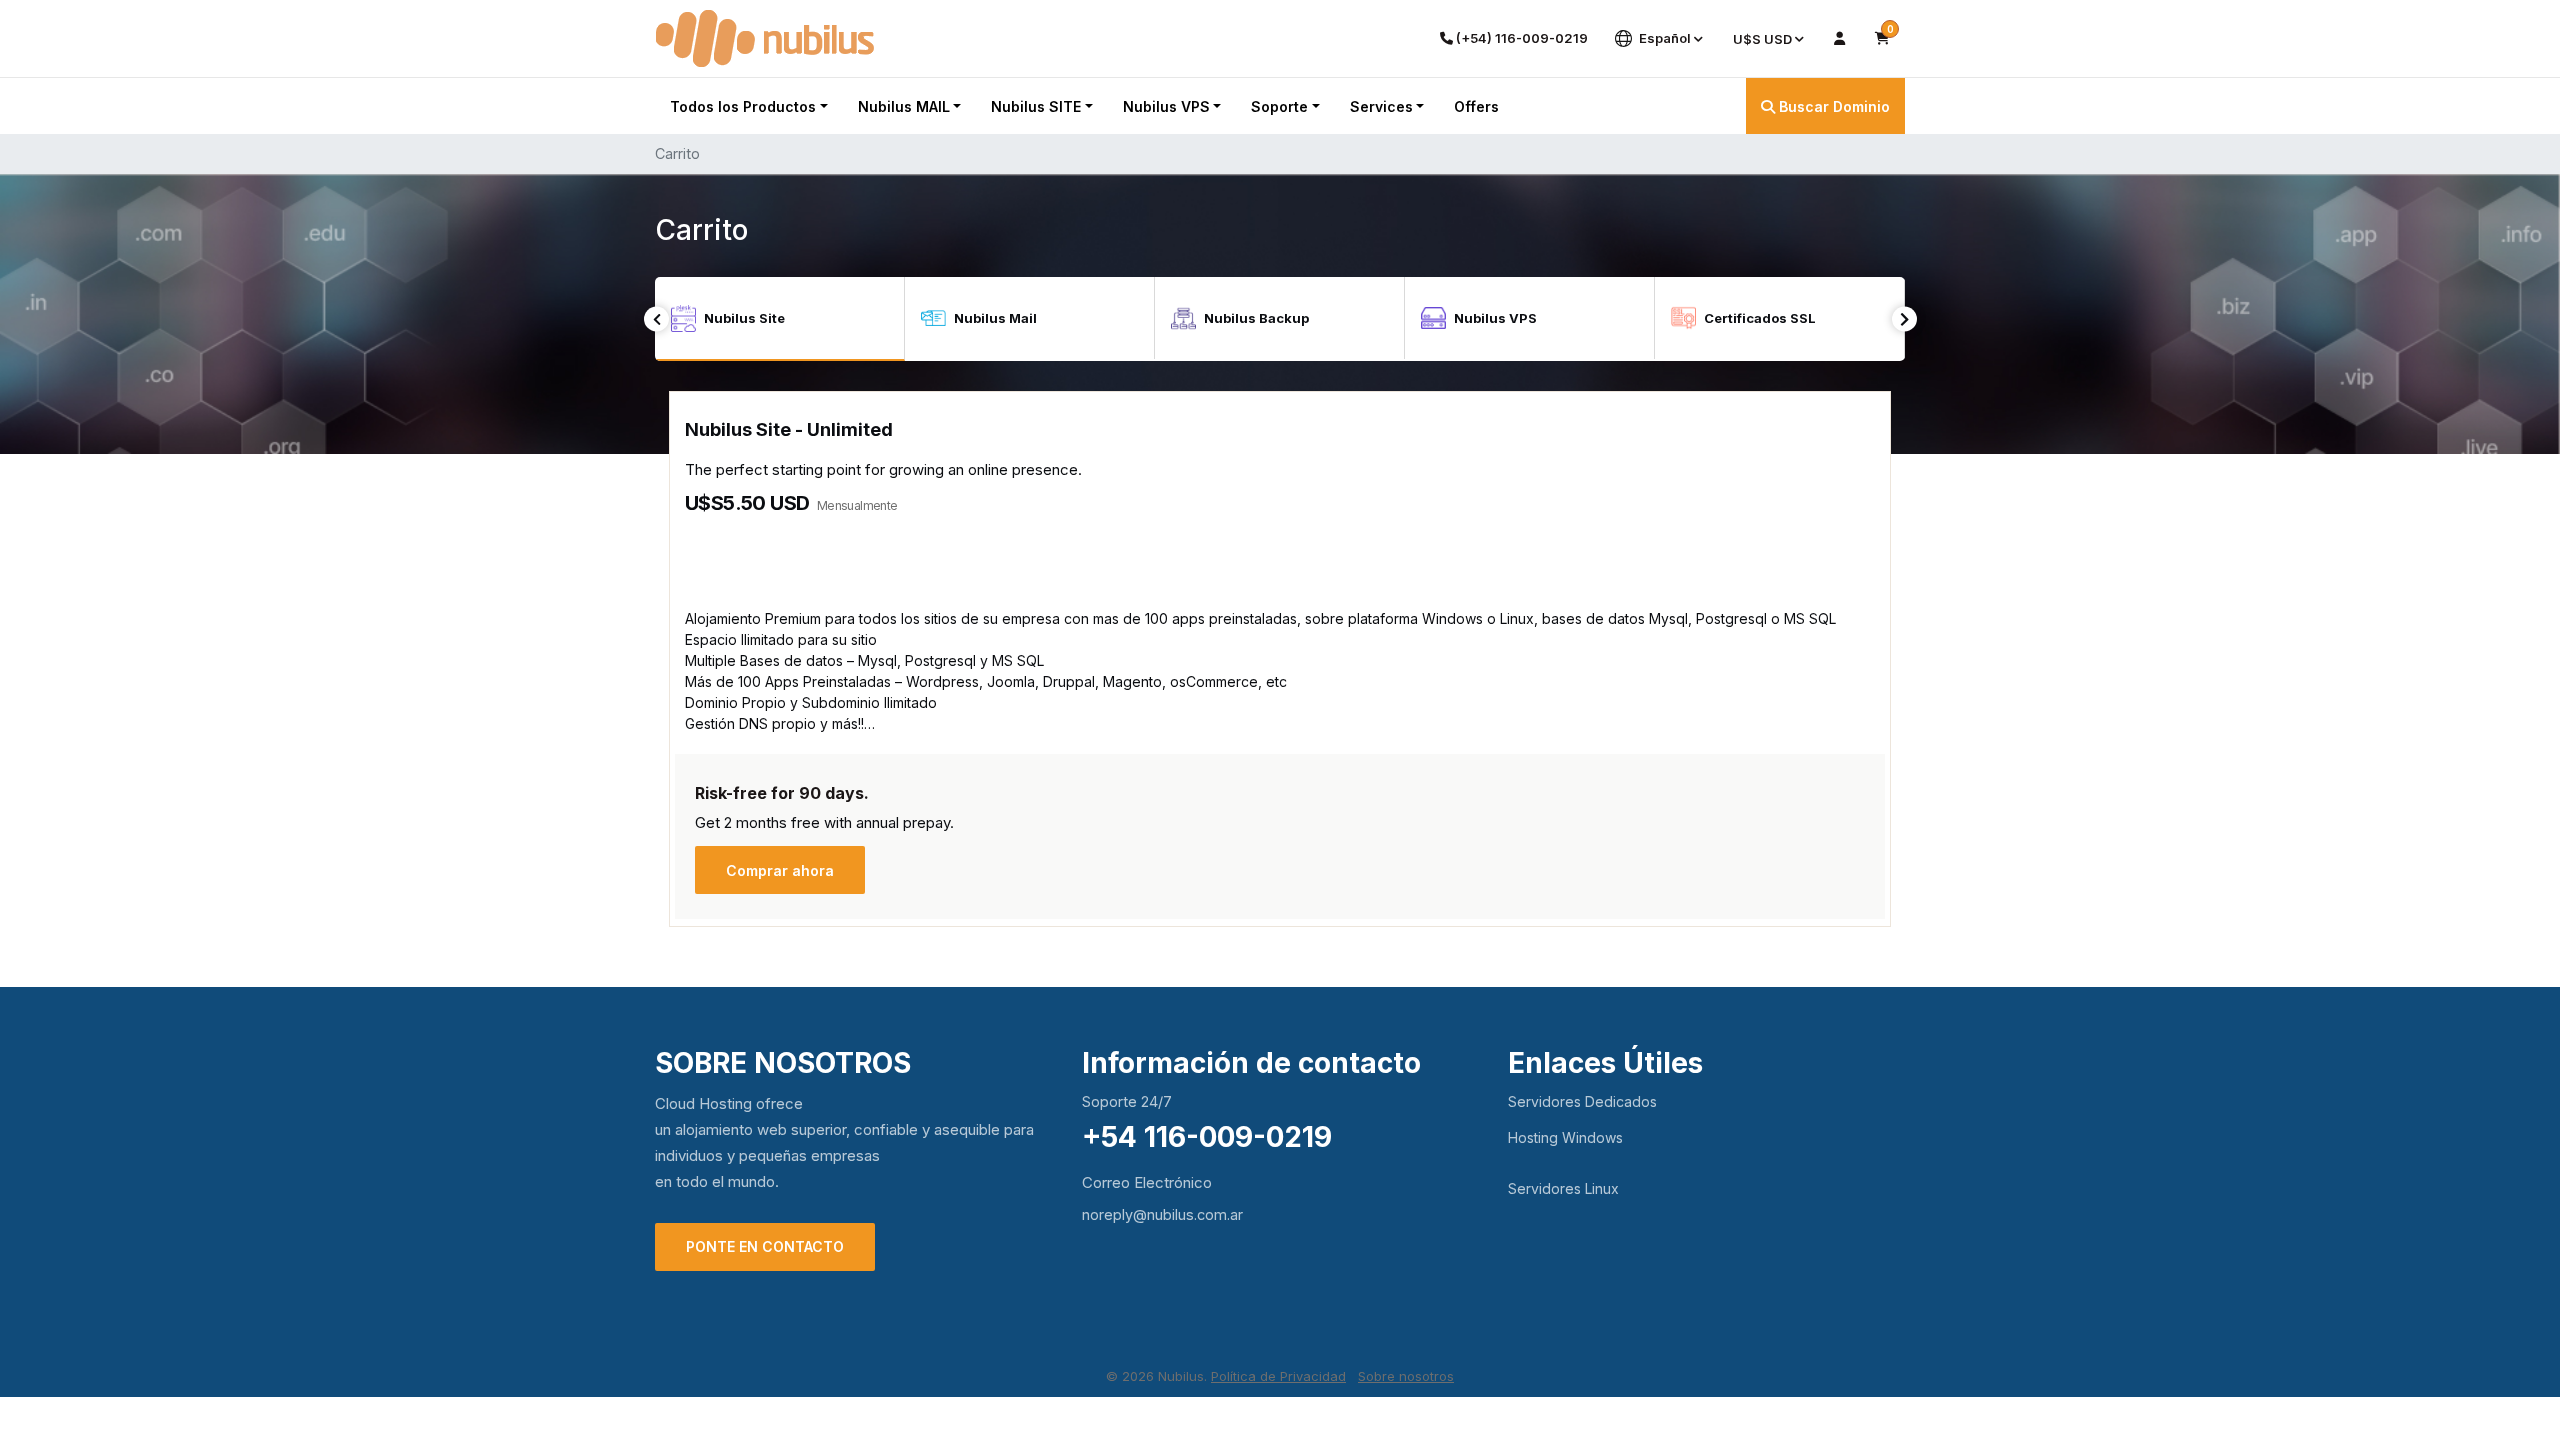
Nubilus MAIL (904, 106)
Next (1904, 319)
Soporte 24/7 (1127, 1101)
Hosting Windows (1565, 1137)
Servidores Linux (1563, 1188)
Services (1381, 106)
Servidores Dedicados (1582, 1101)
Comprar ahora (780, 870)
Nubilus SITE (1036, 106)
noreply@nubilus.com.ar (1162, 1214)
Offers (1476, 106)
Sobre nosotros (1406, 1376)
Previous (656, 319)
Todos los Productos (743, 106)
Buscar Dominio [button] (1832, 106)
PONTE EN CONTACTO (765, 1246)
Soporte (1279, 106)
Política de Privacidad (1278, 1376)
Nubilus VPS (1166, 106)
